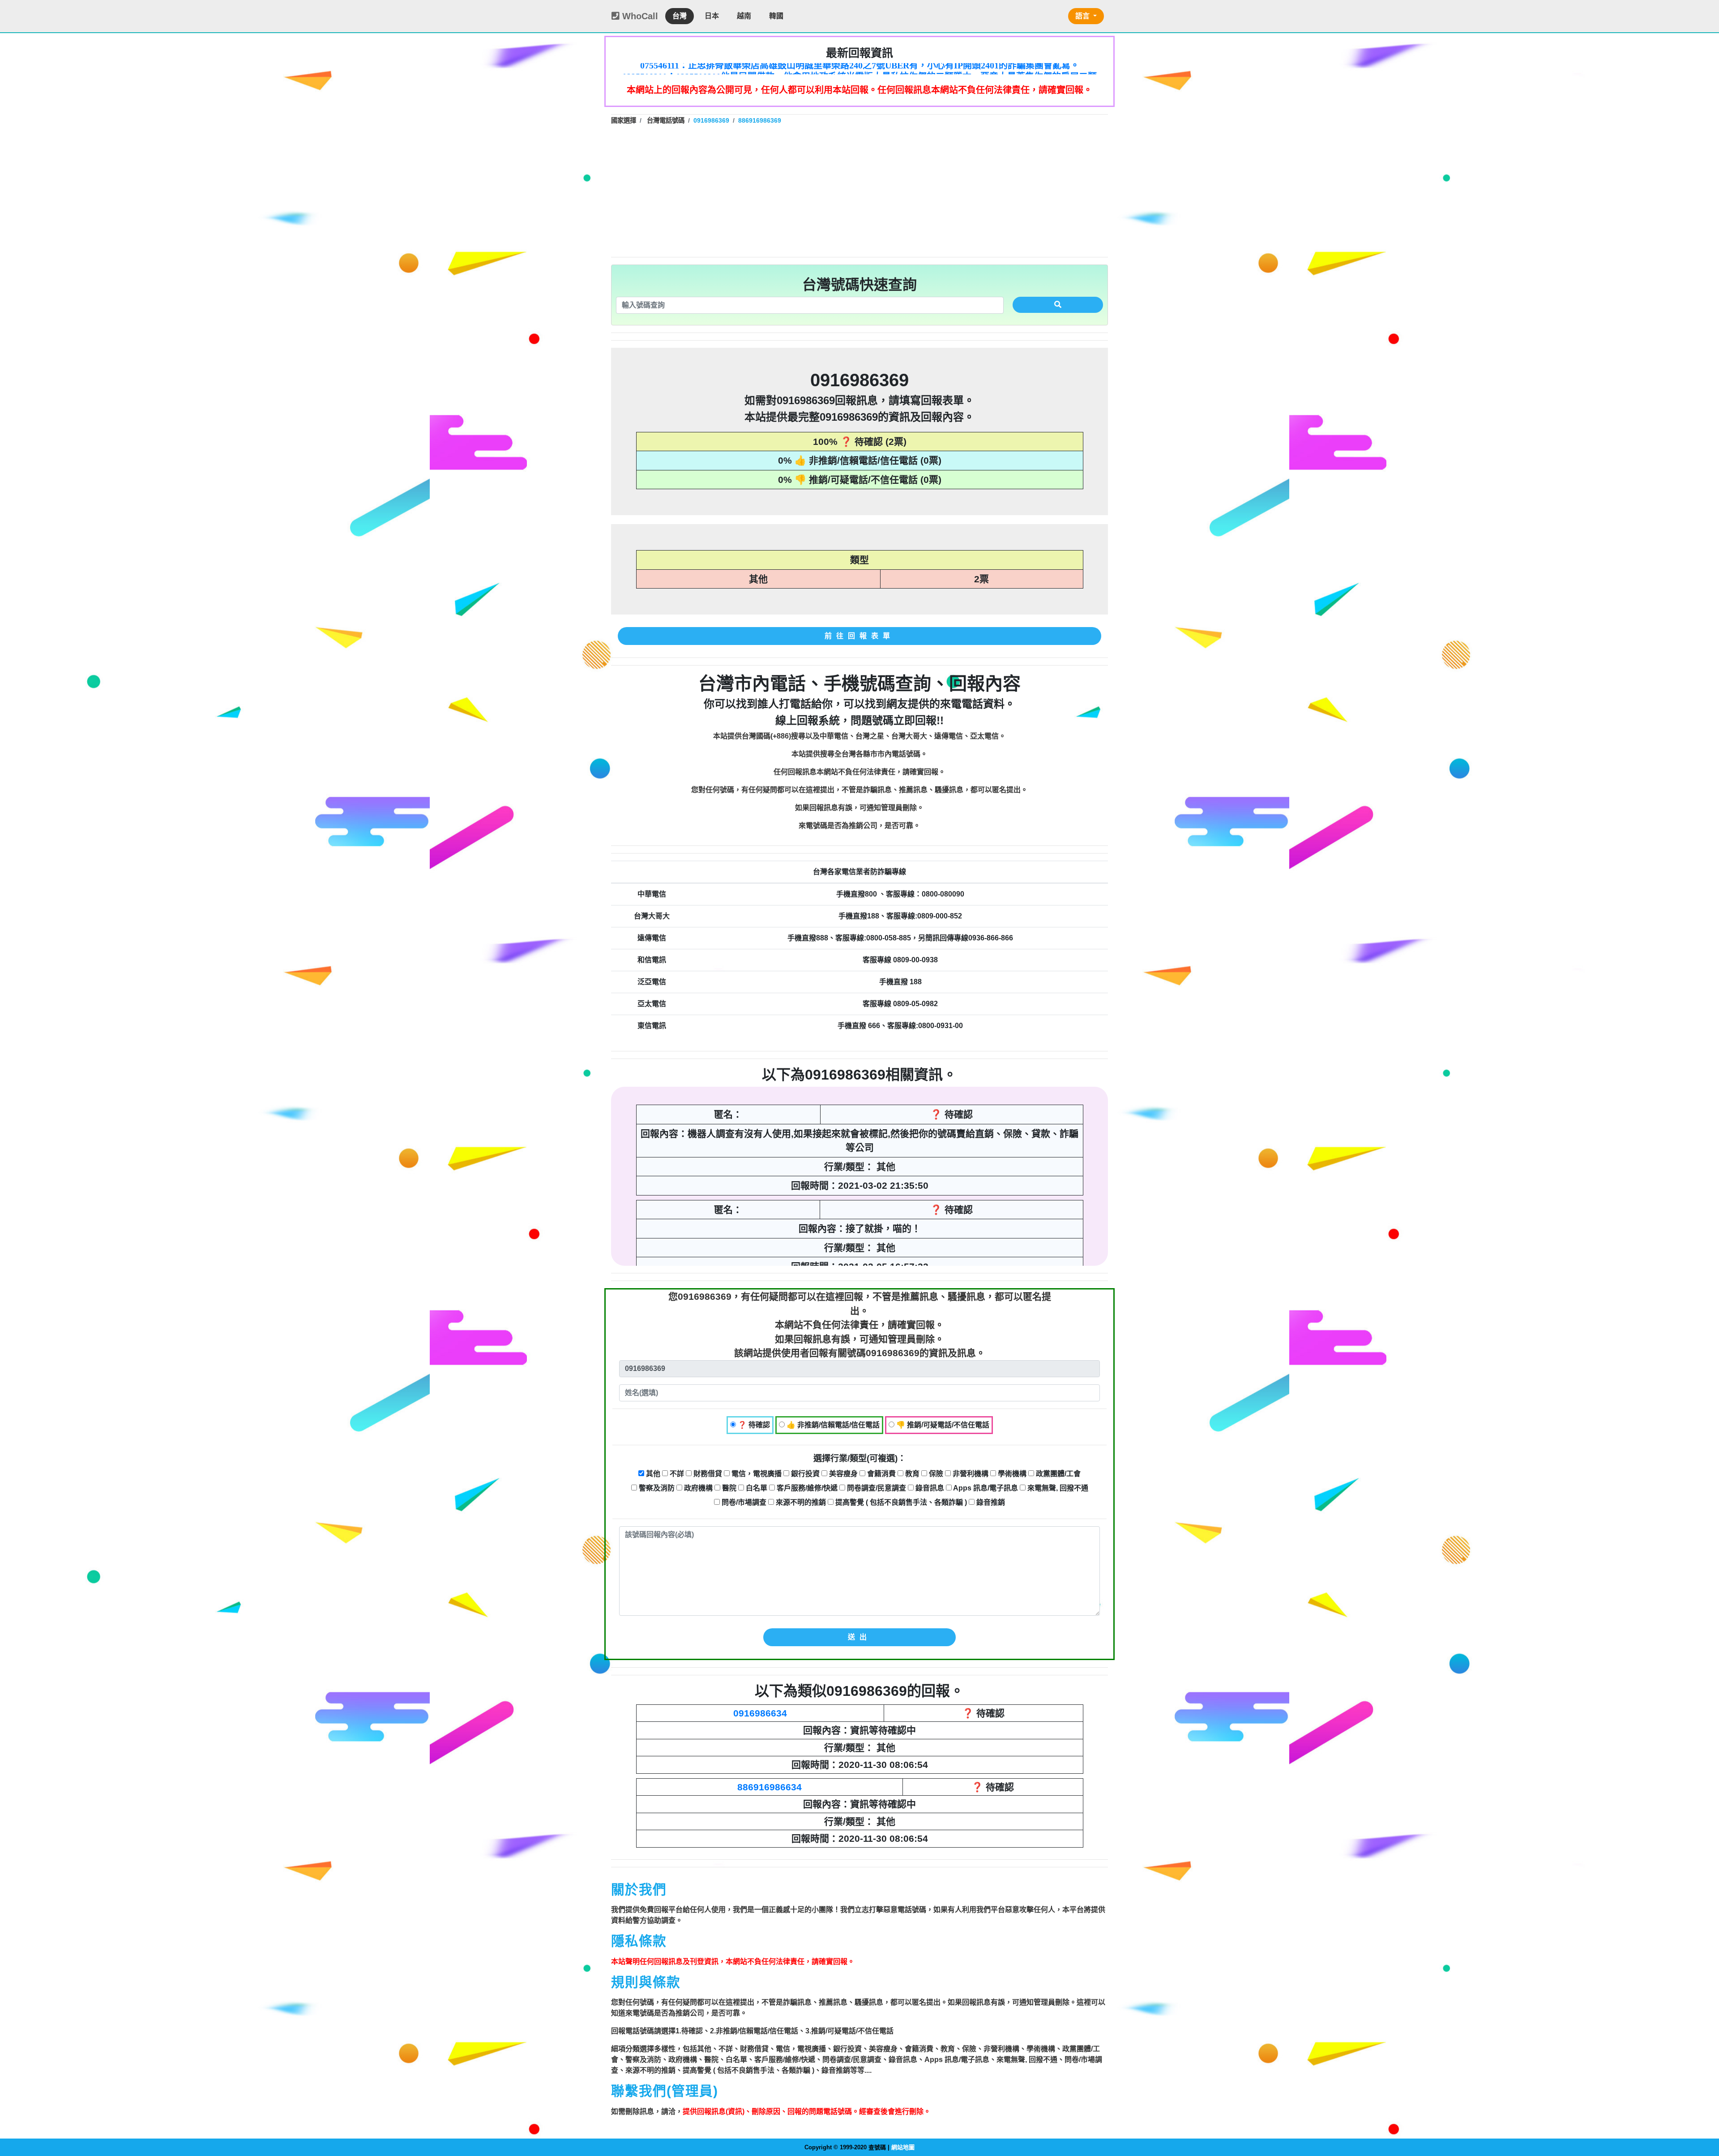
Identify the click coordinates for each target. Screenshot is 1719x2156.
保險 (935, 1474)
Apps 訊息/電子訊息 (985, 1488)
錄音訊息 (929, 1488)
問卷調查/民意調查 (876, 1488)
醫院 (728, 1488)
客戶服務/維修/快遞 (806, 1488)
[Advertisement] (859, 190)
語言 (1083, 16)
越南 (744, 16)
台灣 (680, 16)
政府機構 (697, 1488)
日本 (712, 16)
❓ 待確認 (753, 1425)
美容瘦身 (842, 1474)
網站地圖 (903, 2147)
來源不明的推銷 (800, 1502)
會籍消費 (881, 1474)
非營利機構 (970, 1474)
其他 (652, 1474)
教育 (911, 1474)
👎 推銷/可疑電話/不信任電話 (942, 1425)
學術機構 (1011, 1474)
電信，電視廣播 (756, 1474)
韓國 (776, 16)
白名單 (756, 1488)
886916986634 (770, 1787)
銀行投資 (804, 1474)
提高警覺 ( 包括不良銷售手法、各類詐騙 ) (900, 1502)
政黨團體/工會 (1057, 1474)
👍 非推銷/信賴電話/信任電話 (832, 1425)
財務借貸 (707, 1474)
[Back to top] (1703, 2111)
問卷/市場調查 (743, 1502)
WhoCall (639, 16)
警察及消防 (656, 1488)
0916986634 (760, 1713)
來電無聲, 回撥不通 (1057, 1488)
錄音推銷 (990, 1502)
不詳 (676, 1474)
